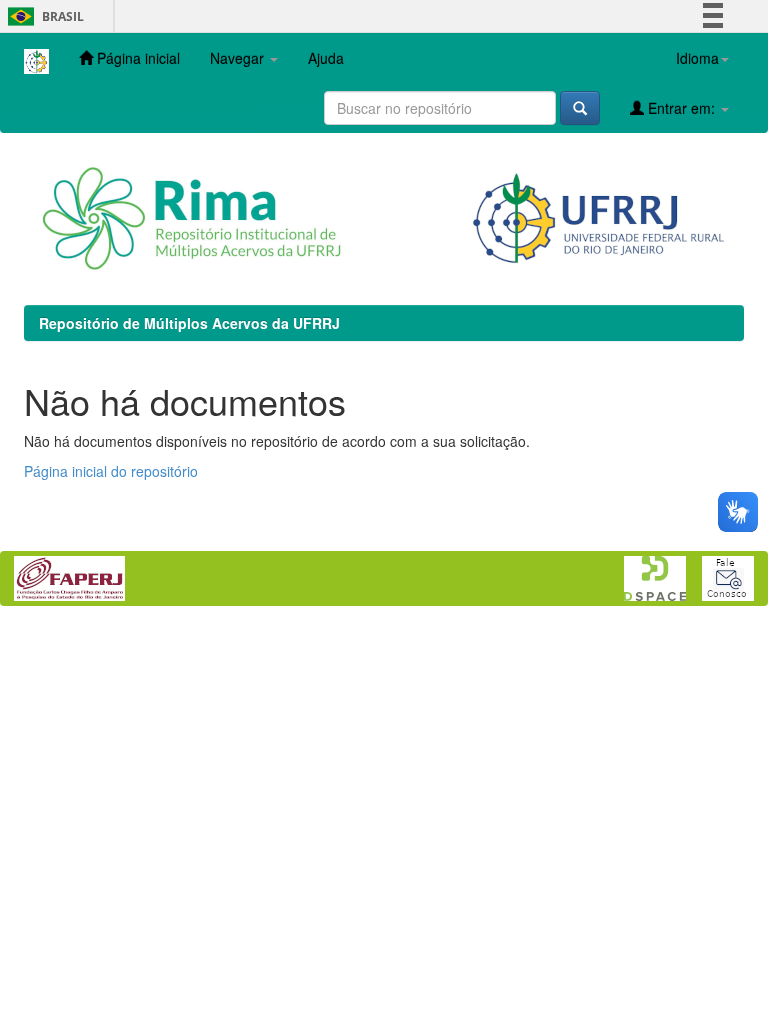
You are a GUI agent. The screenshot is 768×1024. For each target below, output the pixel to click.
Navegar (239, 58)
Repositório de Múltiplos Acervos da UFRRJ (189, 323)
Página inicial (136, 58)
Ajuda (326, 58)
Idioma (697, 58)
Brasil (42, 16)
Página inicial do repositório (111, 471)
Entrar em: (681, 108)
